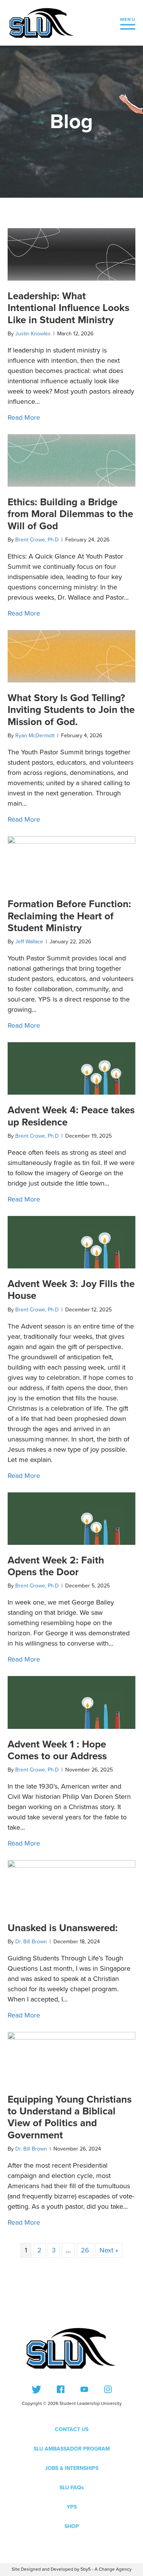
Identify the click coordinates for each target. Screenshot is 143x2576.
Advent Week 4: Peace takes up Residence (71, 1116)
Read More (24, 417)
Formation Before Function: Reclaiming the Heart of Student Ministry (69, 916)
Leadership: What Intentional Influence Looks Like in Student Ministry (68, 308)
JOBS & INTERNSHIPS (72, 2468)
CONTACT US (72, 2429)
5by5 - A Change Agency (106, 2569)
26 (85, 2250)
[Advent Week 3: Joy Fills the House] (71, 1241)
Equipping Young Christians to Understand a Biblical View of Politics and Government (70, 2117)
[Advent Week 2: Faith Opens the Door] (71, 1518)
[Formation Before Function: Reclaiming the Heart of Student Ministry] (71, 862)
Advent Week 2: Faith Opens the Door (56, 1566)
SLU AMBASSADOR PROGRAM (72, 2449)
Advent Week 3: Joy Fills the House (71, 1290)
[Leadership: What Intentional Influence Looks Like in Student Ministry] (71, 254)
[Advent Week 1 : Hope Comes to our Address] (71, 1702)
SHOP (72, 2526)
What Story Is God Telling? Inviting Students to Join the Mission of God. (71, 709)
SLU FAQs (72, 2488)
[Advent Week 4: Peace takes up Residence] (71, 1068)
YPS (72, 2507)
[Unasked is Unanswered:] (71, 1886)
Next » (109, 2250)
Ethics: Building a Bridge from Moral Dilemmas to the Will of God (70, 514)
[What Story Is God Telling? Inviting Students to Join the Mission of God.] (71, 656)
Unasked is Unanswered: (63, 1928)
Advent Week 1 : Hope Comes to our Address (57, 1750)
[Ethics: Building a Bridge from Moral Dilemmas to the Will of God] (71, 460)
